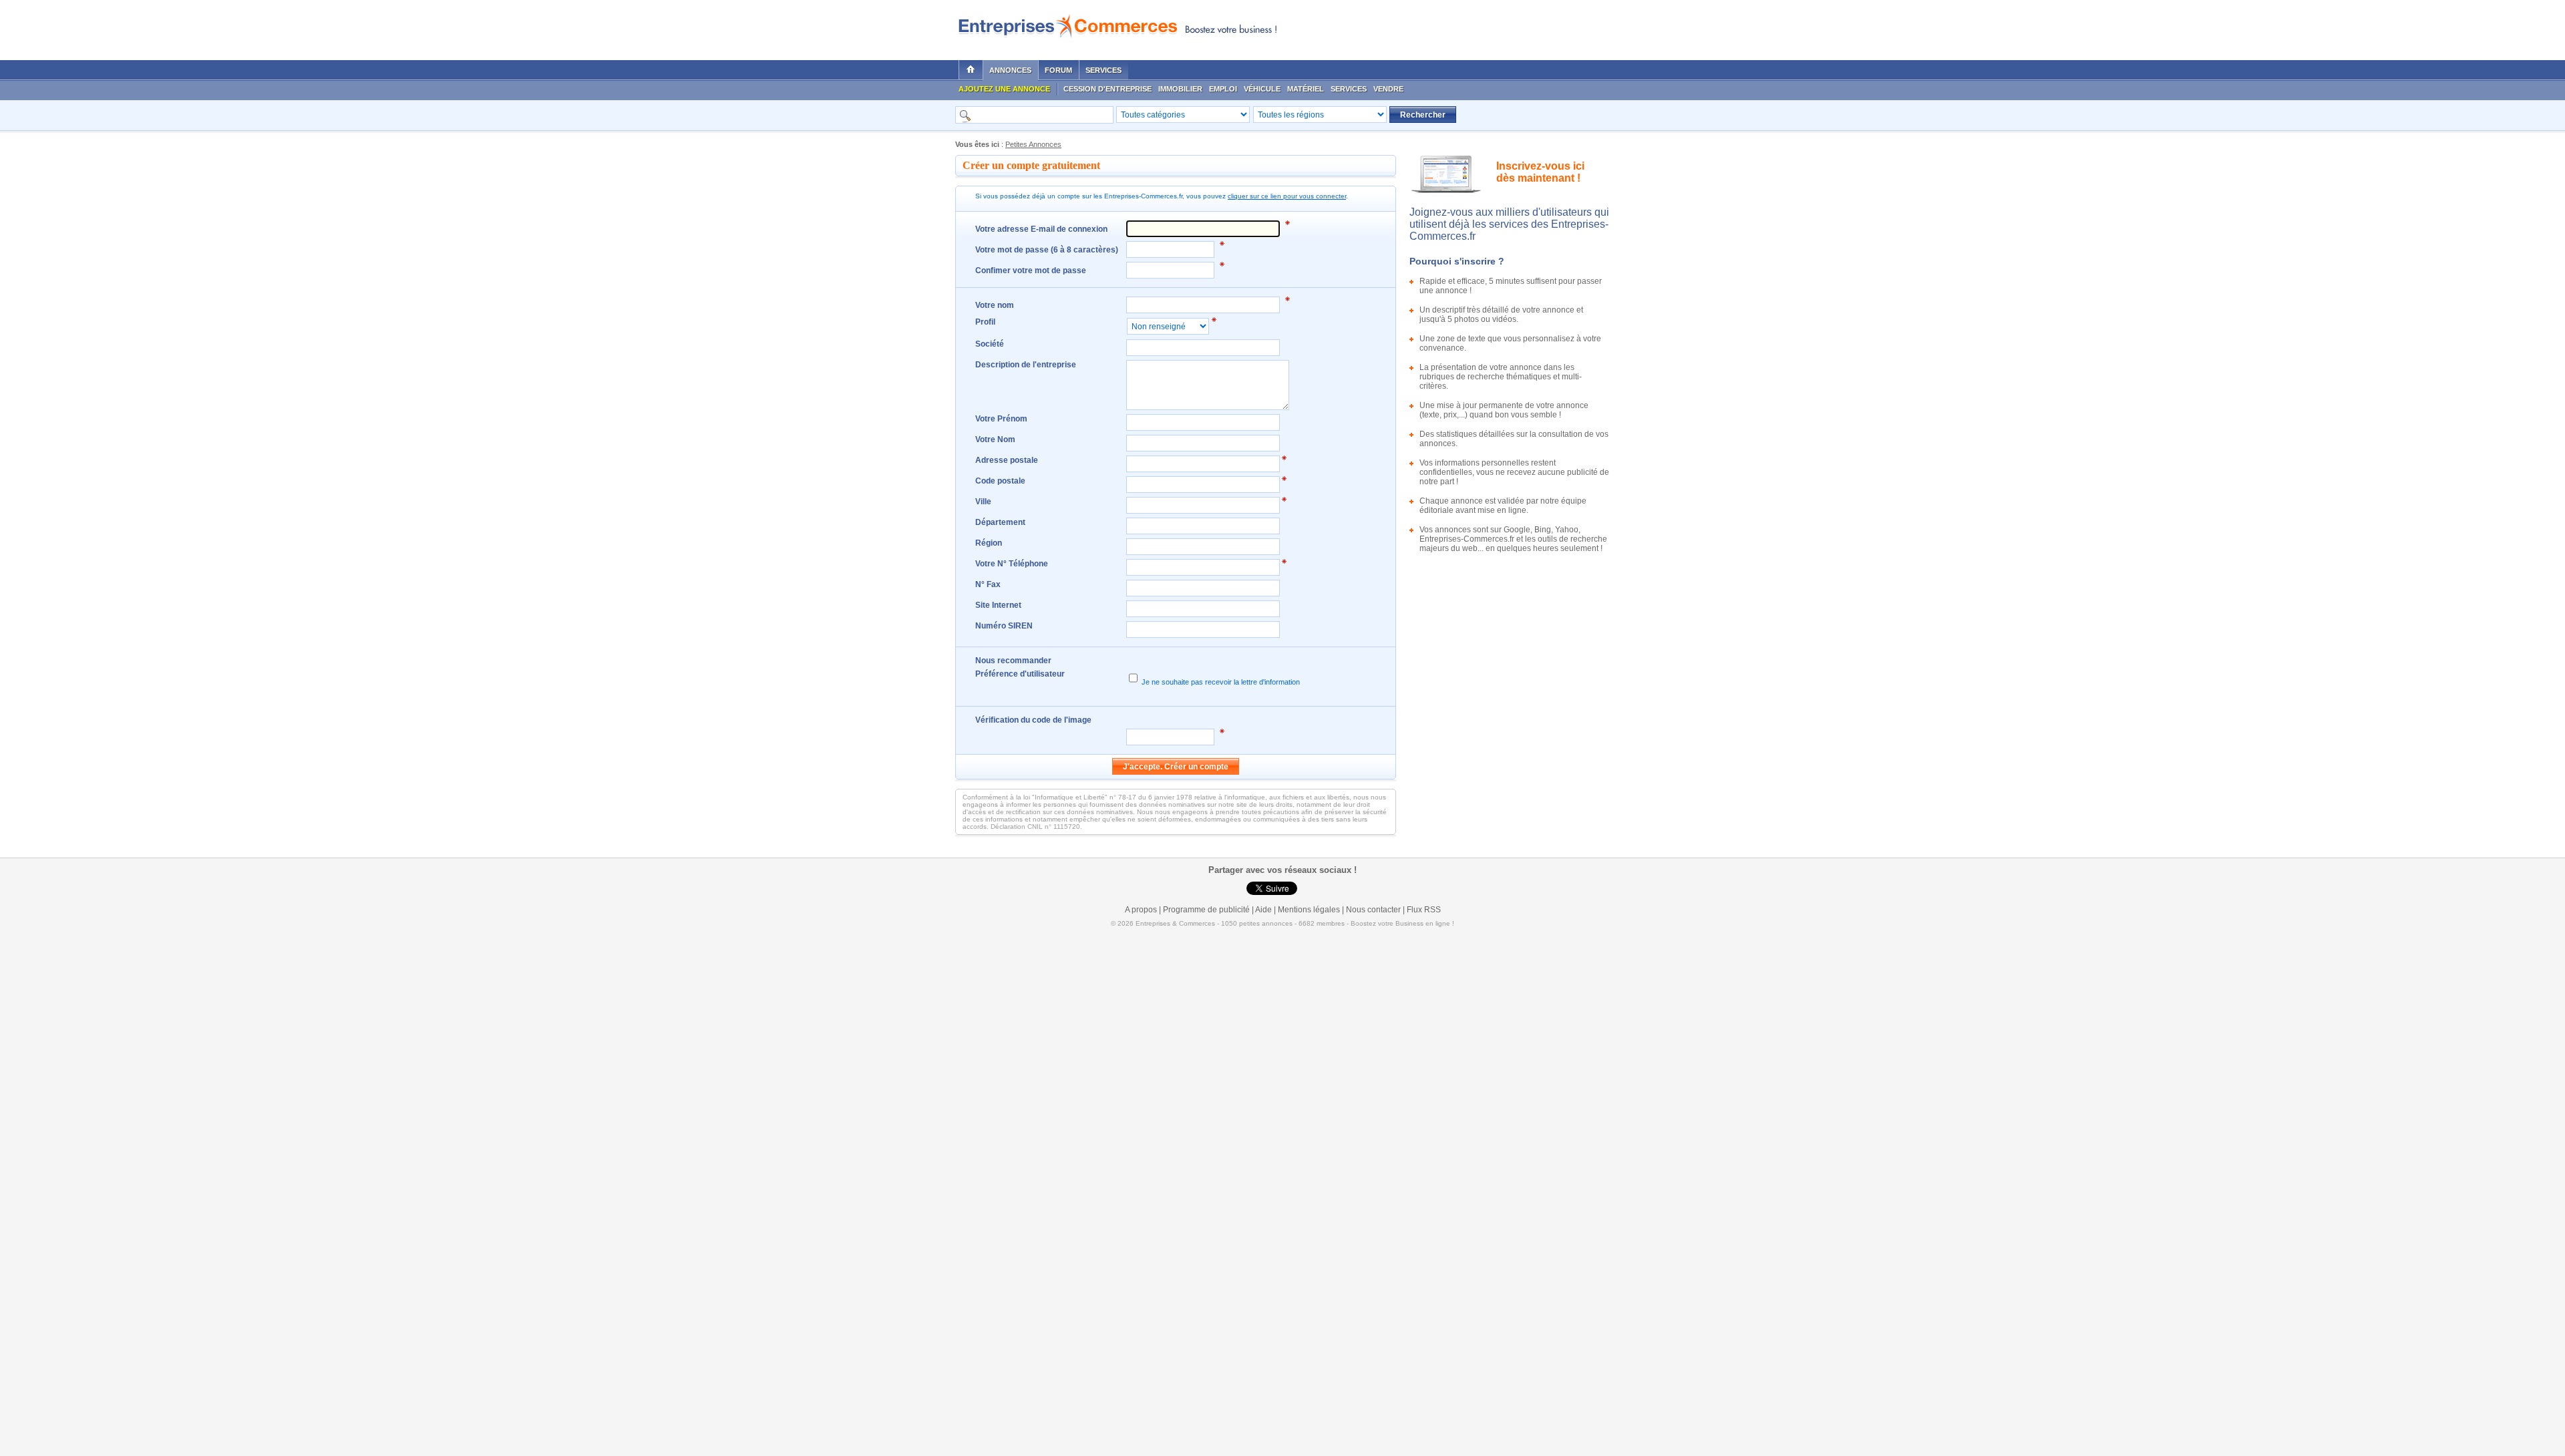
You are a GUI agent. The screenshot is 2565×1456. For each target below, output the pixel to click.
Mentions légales (1309, 910)
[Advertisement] (1450, 27)
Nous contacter (1373, 910)
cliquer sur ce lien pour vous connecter (1287, 196)
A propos (1141, 910)
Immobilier (1180, 89)
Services (1103, 70)
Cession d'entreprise (1107, 89)
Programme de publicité (1206, 910)
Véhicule (1262, 89)
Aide (1263, 910)
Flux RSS (1424, 910)
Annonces (1010, 70)
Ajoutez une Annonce (1004, 89)
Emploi (1223, 89)
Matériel (1306, 89)
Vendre (1388, 89)
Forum (1058, 70)
